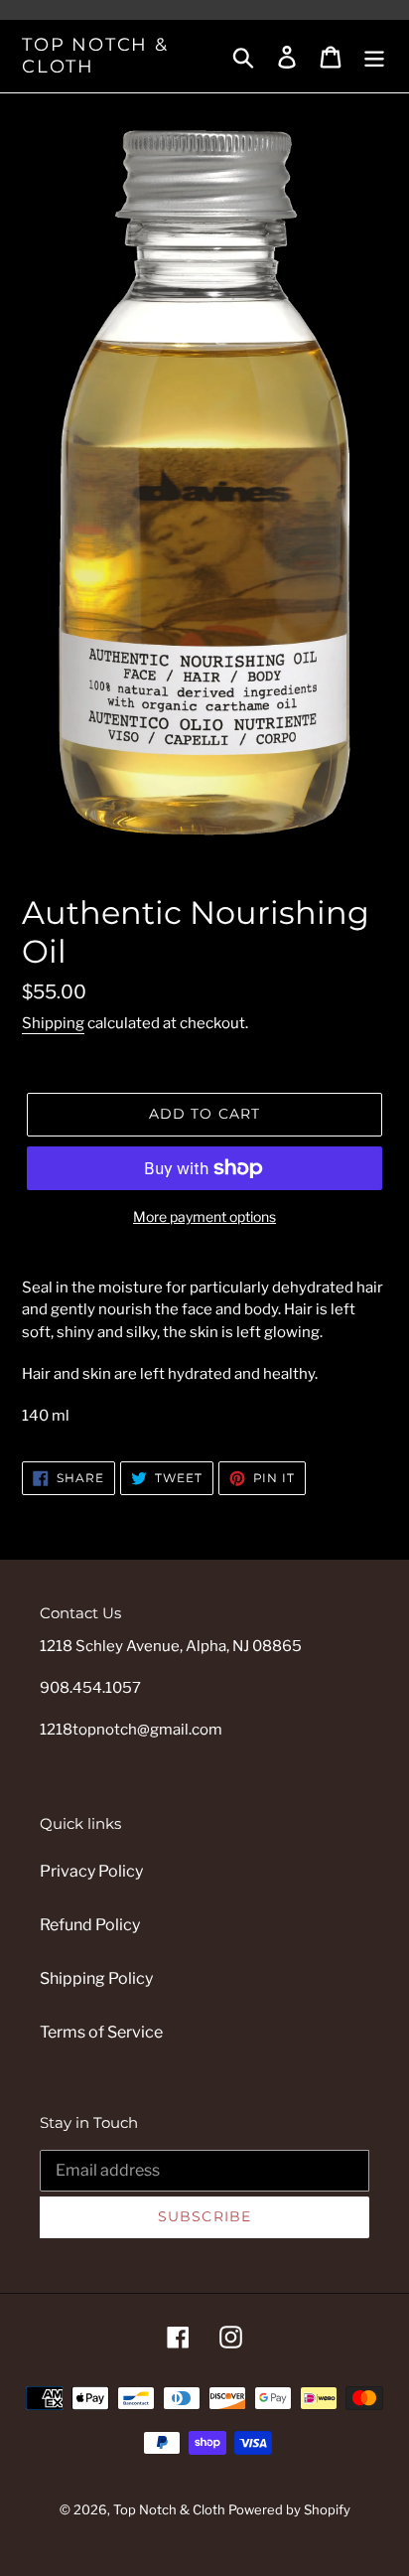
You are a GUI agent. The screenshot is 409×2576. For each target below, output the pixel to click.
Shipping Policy (96, 1978)
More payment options (204, 1216)
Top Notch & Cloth (95, 56)
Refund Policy (90, 1925)
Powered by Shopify (289, 2509)
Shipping (53, 1023)
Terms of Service (101, 2032)
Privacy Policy (91, 1871)
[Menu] (374, 56)
